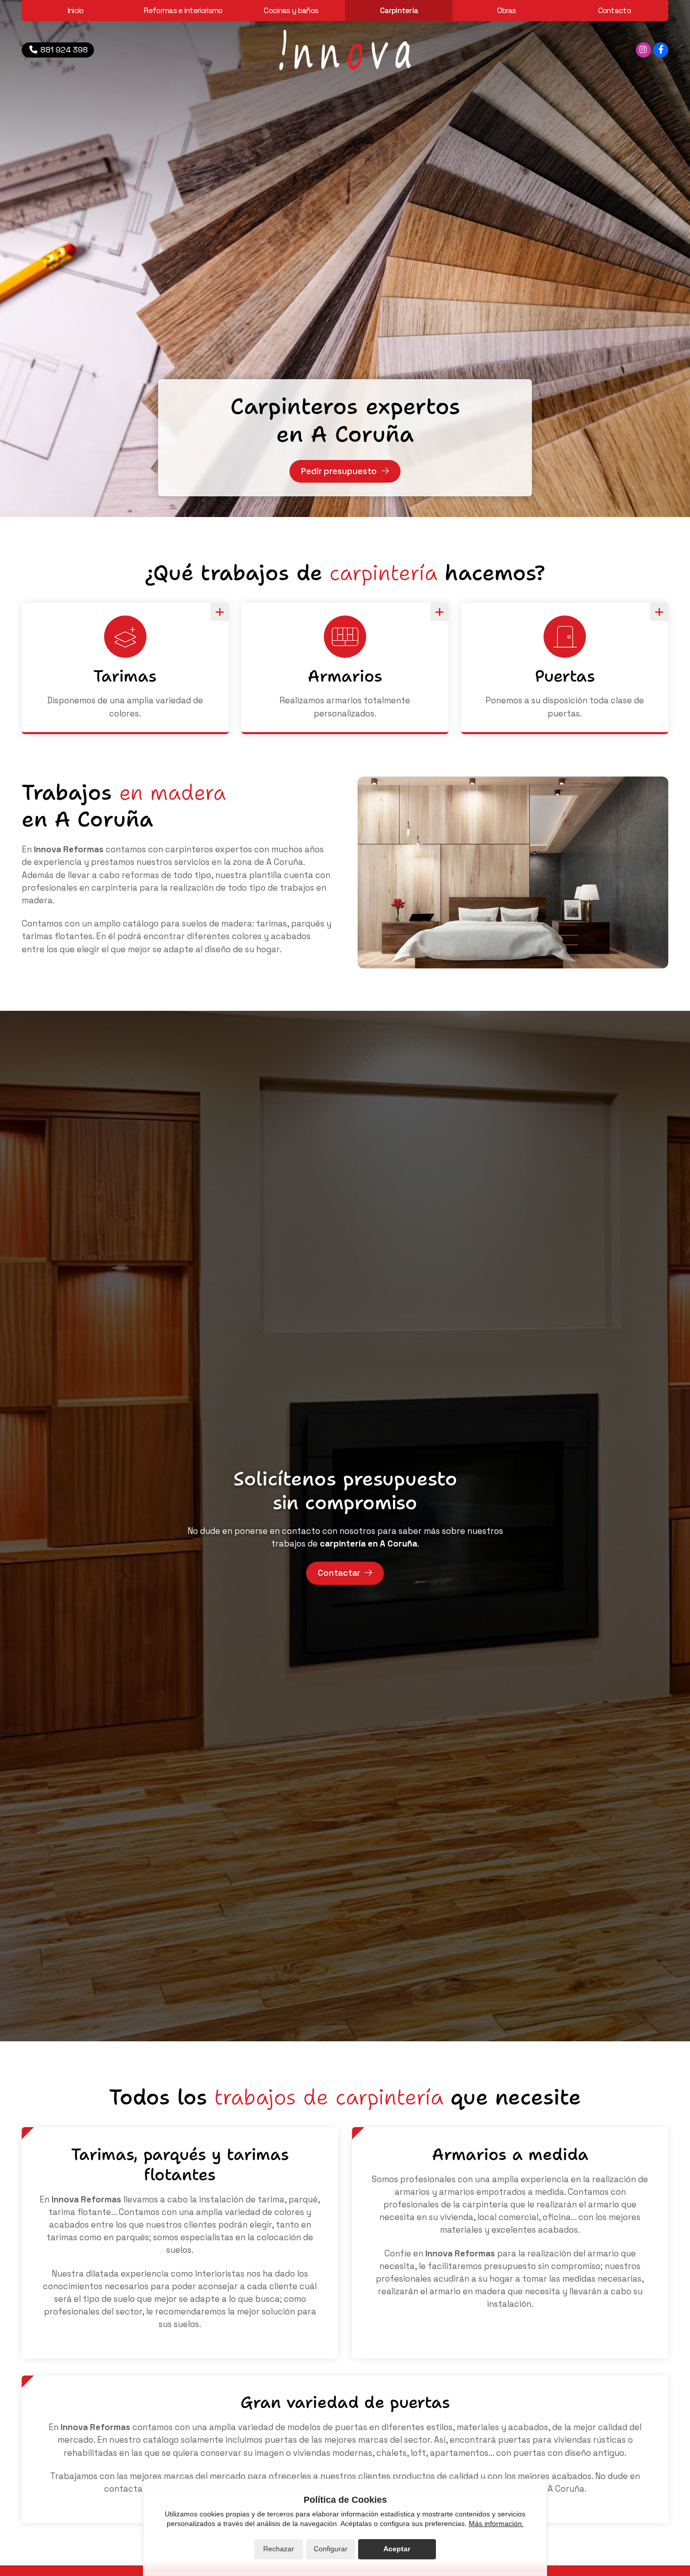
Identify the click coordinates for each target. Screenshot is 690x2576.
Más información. (496, 2523)
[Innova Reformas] (345, 50)
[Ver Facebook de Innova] (661, 50)
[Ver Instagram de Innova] (644, 50)
